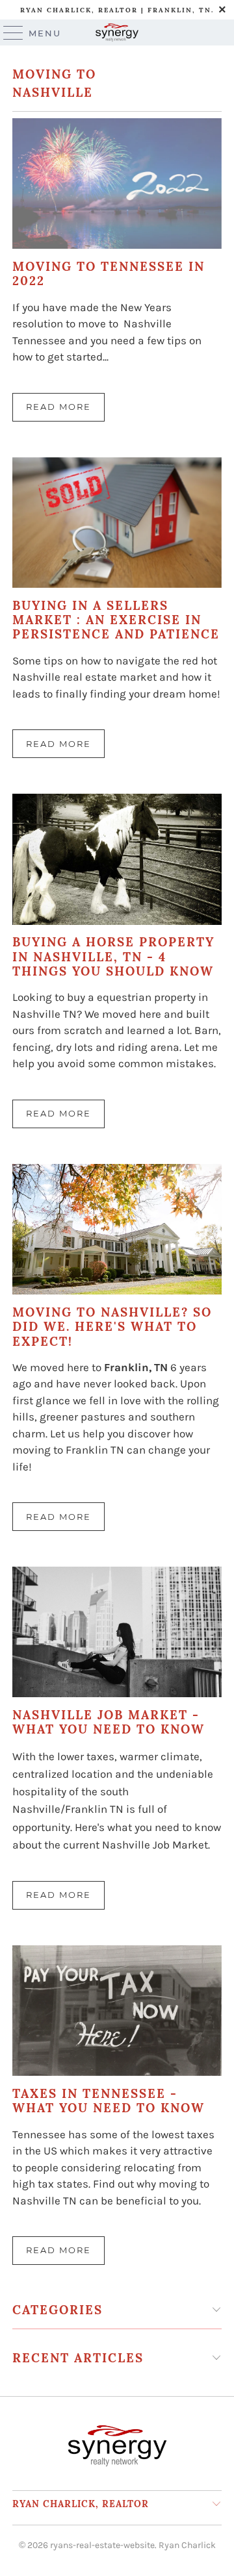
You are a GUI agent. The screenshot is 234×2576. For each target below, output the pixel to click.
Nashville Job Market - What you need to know (109, 1722)
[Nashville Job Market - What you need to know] (117, 1632)
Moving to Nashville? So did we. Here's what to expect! (112, 1327)
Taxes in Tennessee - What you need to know (109, 2101)
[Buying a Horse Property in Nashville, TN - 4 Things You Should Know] (117, 859)
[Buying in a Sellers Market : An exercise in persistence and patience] (117, 523)
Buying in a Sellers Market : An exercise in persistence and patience (116, 620)
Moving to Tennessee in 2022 (109, 273)
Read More (58, 407)
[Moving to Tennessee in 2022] (117, 183)
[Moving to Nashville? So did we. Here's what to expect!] (117, 1229)
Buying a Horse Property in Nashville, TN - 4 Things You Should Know (113, 956)
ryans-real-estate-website (102, 2545)
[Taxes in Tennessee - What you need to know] (117, 2011)
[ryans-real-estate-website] (117, 32)
